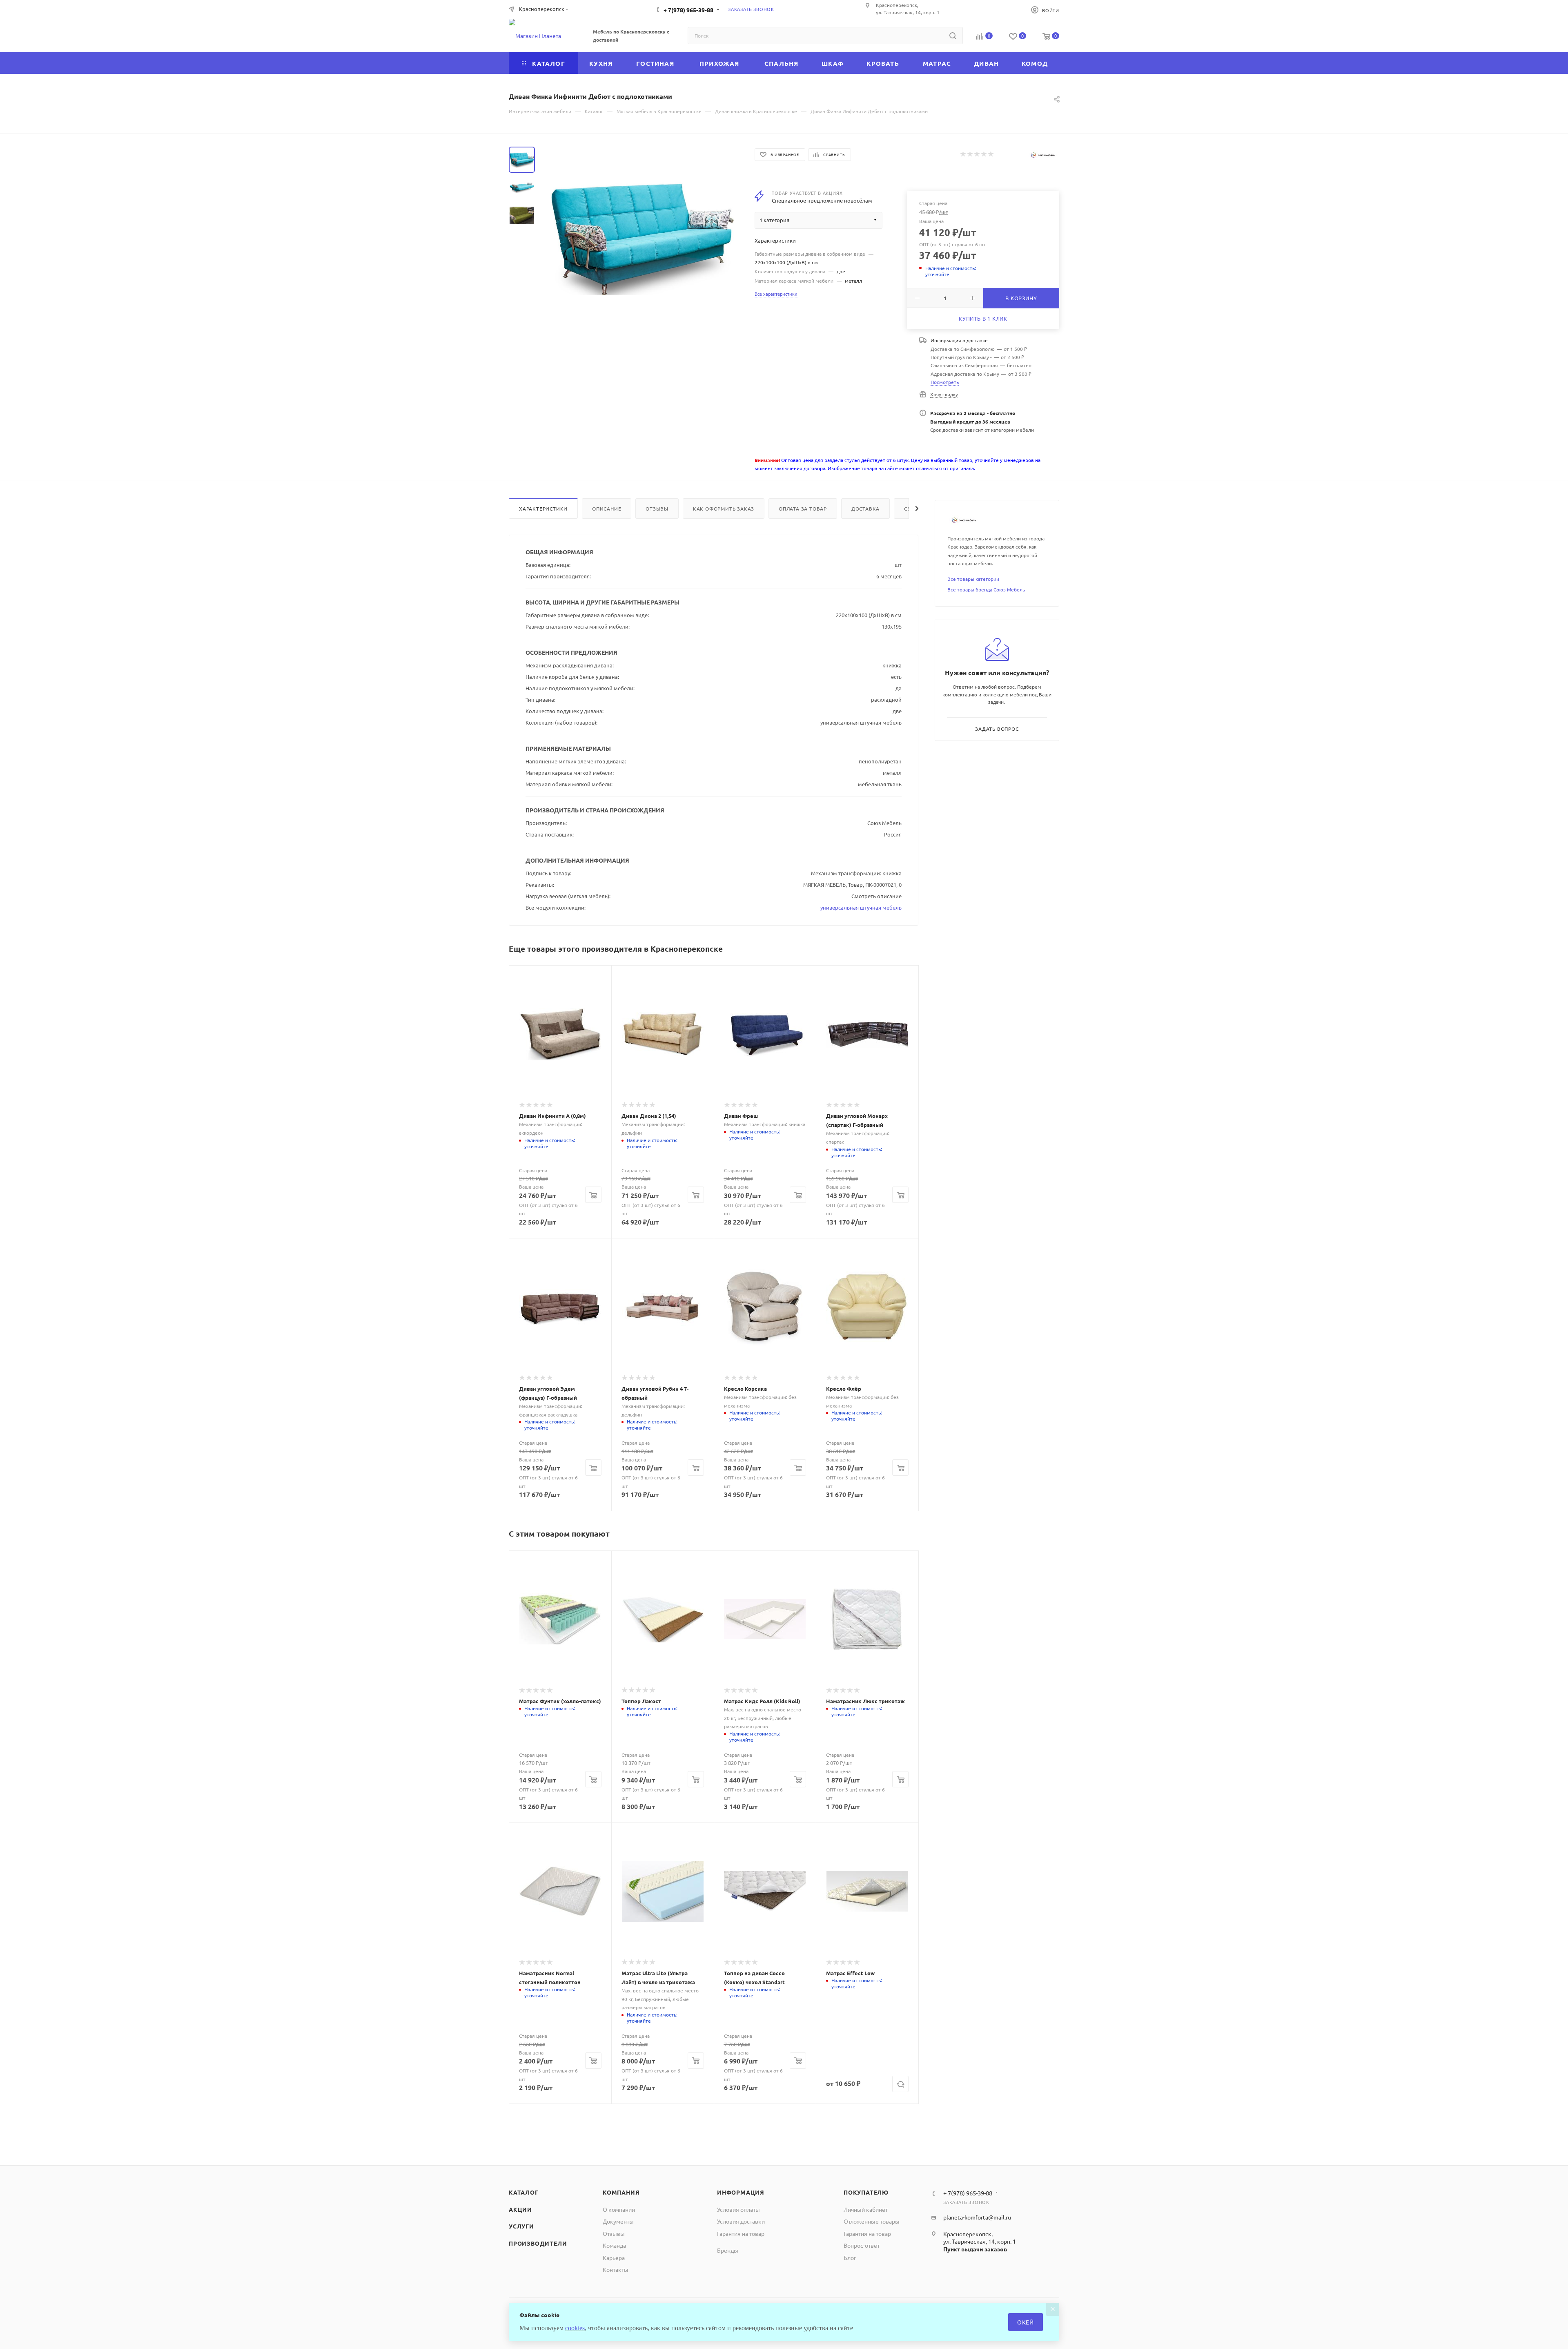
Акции (520, 2209)
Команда (614, 2245)
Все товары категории (973, 579)
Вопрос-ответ (862, 2245)
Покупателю (866, 2192)
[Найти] (953, 36)
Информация (741, 2192)
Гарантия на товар (741, 2233)
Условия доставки (741, 2221)
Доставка (865, 509)
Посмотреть (945, 382)
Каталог (524, 2192)
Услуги (521, 2226)
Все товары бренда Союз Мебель (986, 589)
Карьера (614, 2258)
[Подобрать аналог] (900, 2084)
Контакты (616, 2269)
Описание (607, 509)
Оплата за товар (803, 509)
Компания (621, 2192)
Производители (538, 2243)
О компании (619, 2209)
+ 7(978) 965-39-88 (688, 10)
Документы (618, 2221)
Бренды (728, 2250)
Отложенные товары (872, 2221)
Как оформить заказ (724, 509)
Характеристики (543, 509)
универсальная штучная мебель (861, 907)
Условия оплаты (738, 2209)
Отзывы (657, 509)
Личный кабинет (866, 2209)
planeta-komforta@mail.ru (977, 2217)
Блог (850, 2258)
